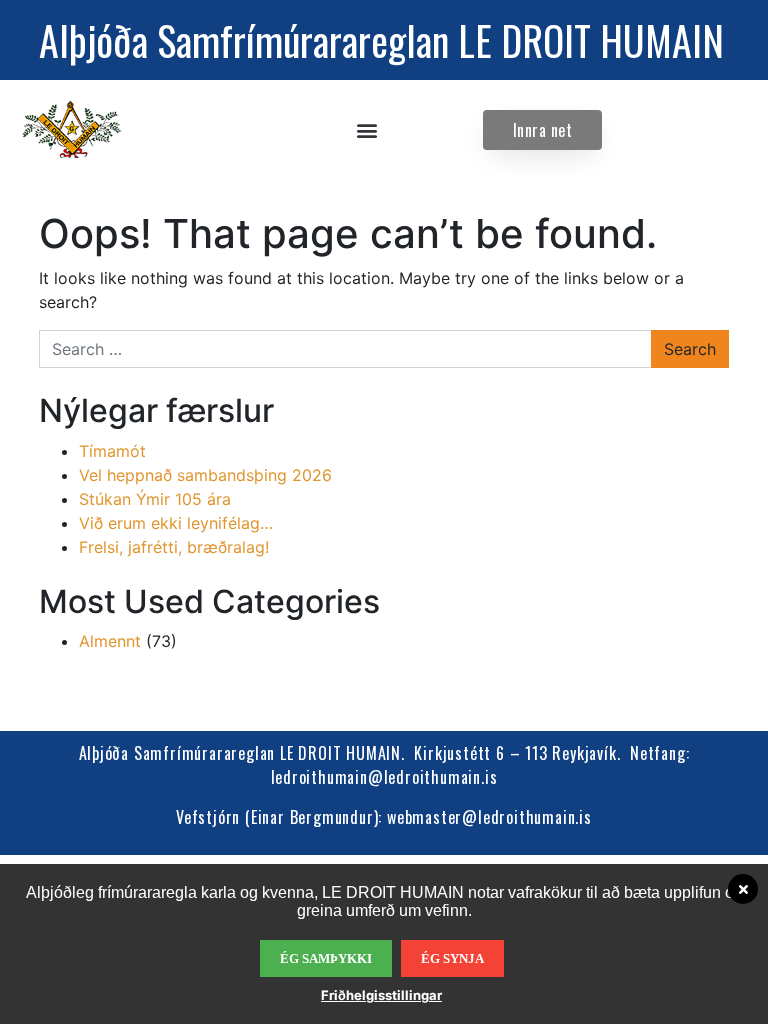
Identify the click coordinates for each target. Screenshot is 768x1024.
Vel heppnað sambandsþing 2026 (205, 475)
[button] (367, 130)
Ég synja (452, 958)
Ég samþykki (326, 958)
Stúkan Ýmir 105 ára (155, 499)
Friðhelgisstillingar (381, 995)
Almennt (110, 641)
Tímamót (112, 451)
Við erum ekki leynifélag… (176, 523)
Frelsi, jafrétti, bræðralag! (174, 547)
